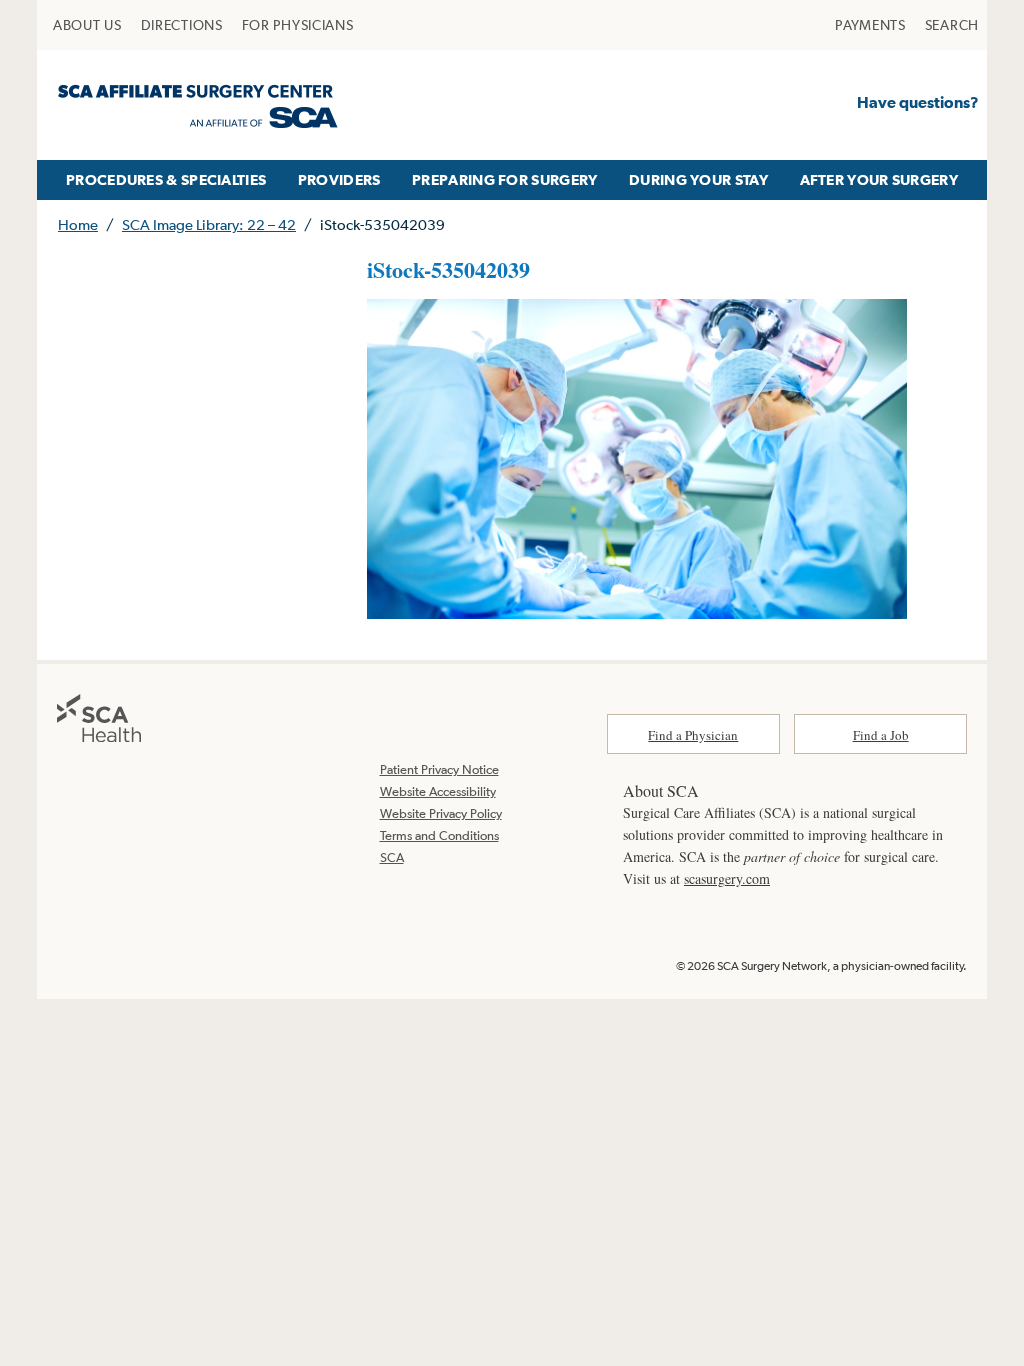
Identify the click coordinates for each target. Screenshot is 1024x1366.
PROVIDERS (339, 179)
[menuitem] (87, 25)
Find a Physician (693, 735)
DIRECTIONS (182, 25)
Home (78, 224)
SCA (392, 857)
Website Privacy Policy (441, 813)
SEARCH (952, 25)
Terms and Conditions (439, 835)
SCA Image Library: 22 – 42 (209, 224)
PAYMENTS (870, 25)
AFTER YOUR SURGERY (879, 179)
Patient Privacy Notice (439, 769)
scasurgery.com (727, 878)
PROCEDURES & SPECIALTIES (166, 179)
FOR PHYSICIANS (298, 25)
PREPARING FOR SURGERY (504, 179)
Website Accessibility (438, 791)
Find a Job (881, 735)
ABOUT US (87, 25)
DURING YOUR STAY (698, 179)
